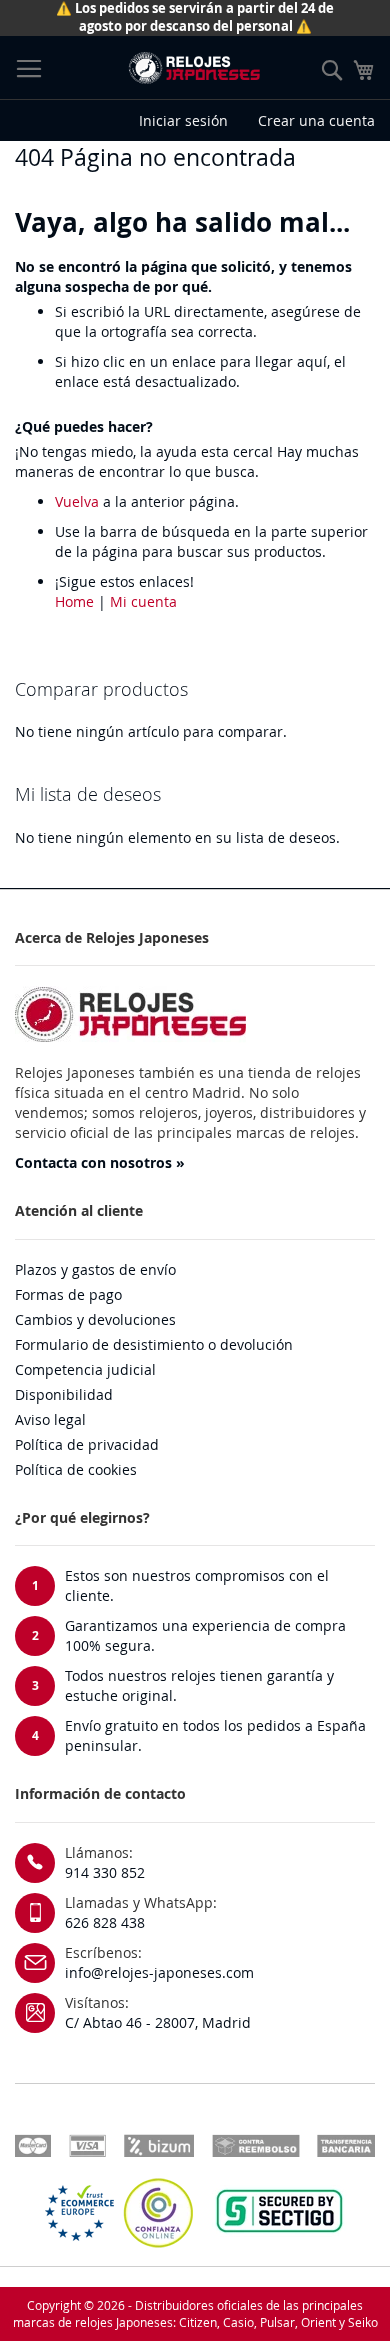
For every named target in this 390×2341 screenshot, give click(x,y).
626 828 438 (105, 1922)
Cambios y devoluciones (95, 1319)
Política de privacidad (87, 1444)
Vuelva (77, 501)
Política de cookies (76, 1469)
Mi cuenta (143, 601)
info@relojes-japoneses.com (159, 1972)
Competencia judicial (85, 1369)
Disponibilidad (64, 1394)
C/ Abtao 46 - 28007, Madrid (158, 2022)
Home (74, 601)
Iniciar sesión (183, 120)
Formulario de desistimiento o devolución (154, 1344)
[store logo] (194, 68)
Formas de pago (68, 1294)
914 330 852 (105, 1872)
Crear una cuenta (316, 120)
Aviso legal (50, 1419)
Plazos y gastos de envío (95, 1269)
